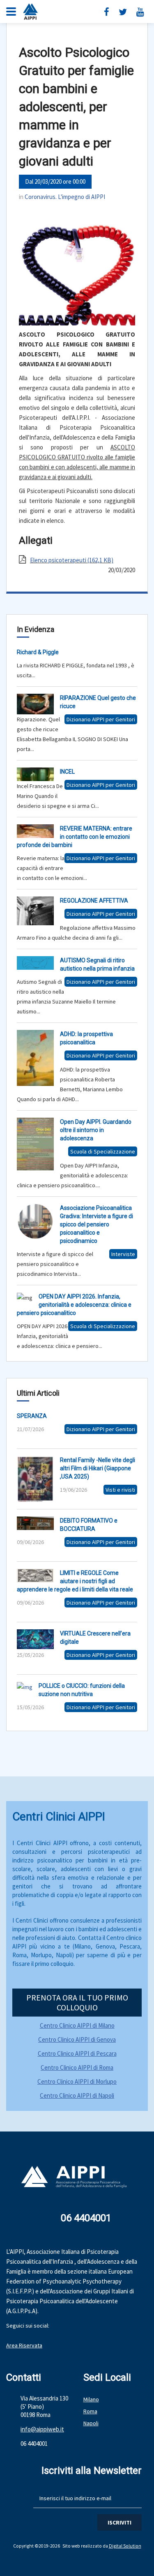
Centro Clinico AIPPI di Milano (77, 2025)
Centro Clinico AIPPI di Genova (77, 2039)
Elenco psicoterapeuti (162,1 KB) (72, 560)
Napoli (91, 2423)
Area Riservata (24, 2345)
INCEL (67, 772)
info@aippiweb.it (42, 2429)
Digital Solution (125, 2546)
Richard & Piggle (38, 652)
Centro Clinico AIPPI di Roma (77, 2067)
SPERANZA (32, 1416)
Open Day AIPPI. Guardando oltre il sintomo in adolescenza (96, 1130)
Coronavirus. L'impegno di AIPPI (65, 197)
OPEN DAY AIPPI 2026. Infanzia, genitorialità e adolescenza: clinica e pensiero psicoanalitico (74, 1305)
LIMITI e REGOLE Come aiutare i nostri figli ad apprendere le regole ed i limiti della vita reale (75, 1581)
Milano (91, 2399)
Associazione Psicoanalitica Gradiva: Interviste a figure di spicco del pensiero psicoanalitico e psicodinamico (97, 1224)
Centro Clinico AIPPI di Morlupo (77, 2081)
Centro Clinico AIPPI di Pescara (77, 2053)
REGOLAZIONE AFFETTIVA (94, 901)
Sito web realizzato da (86, 2546)
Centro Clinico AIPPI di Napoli (77, 2095)
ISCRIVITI (120, 2522)
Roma (90, 2411)
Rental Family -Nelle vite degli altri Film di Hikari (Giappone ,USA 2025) (98, 1468)
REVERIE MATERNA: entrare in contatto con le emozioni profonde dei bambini (75, 837)
